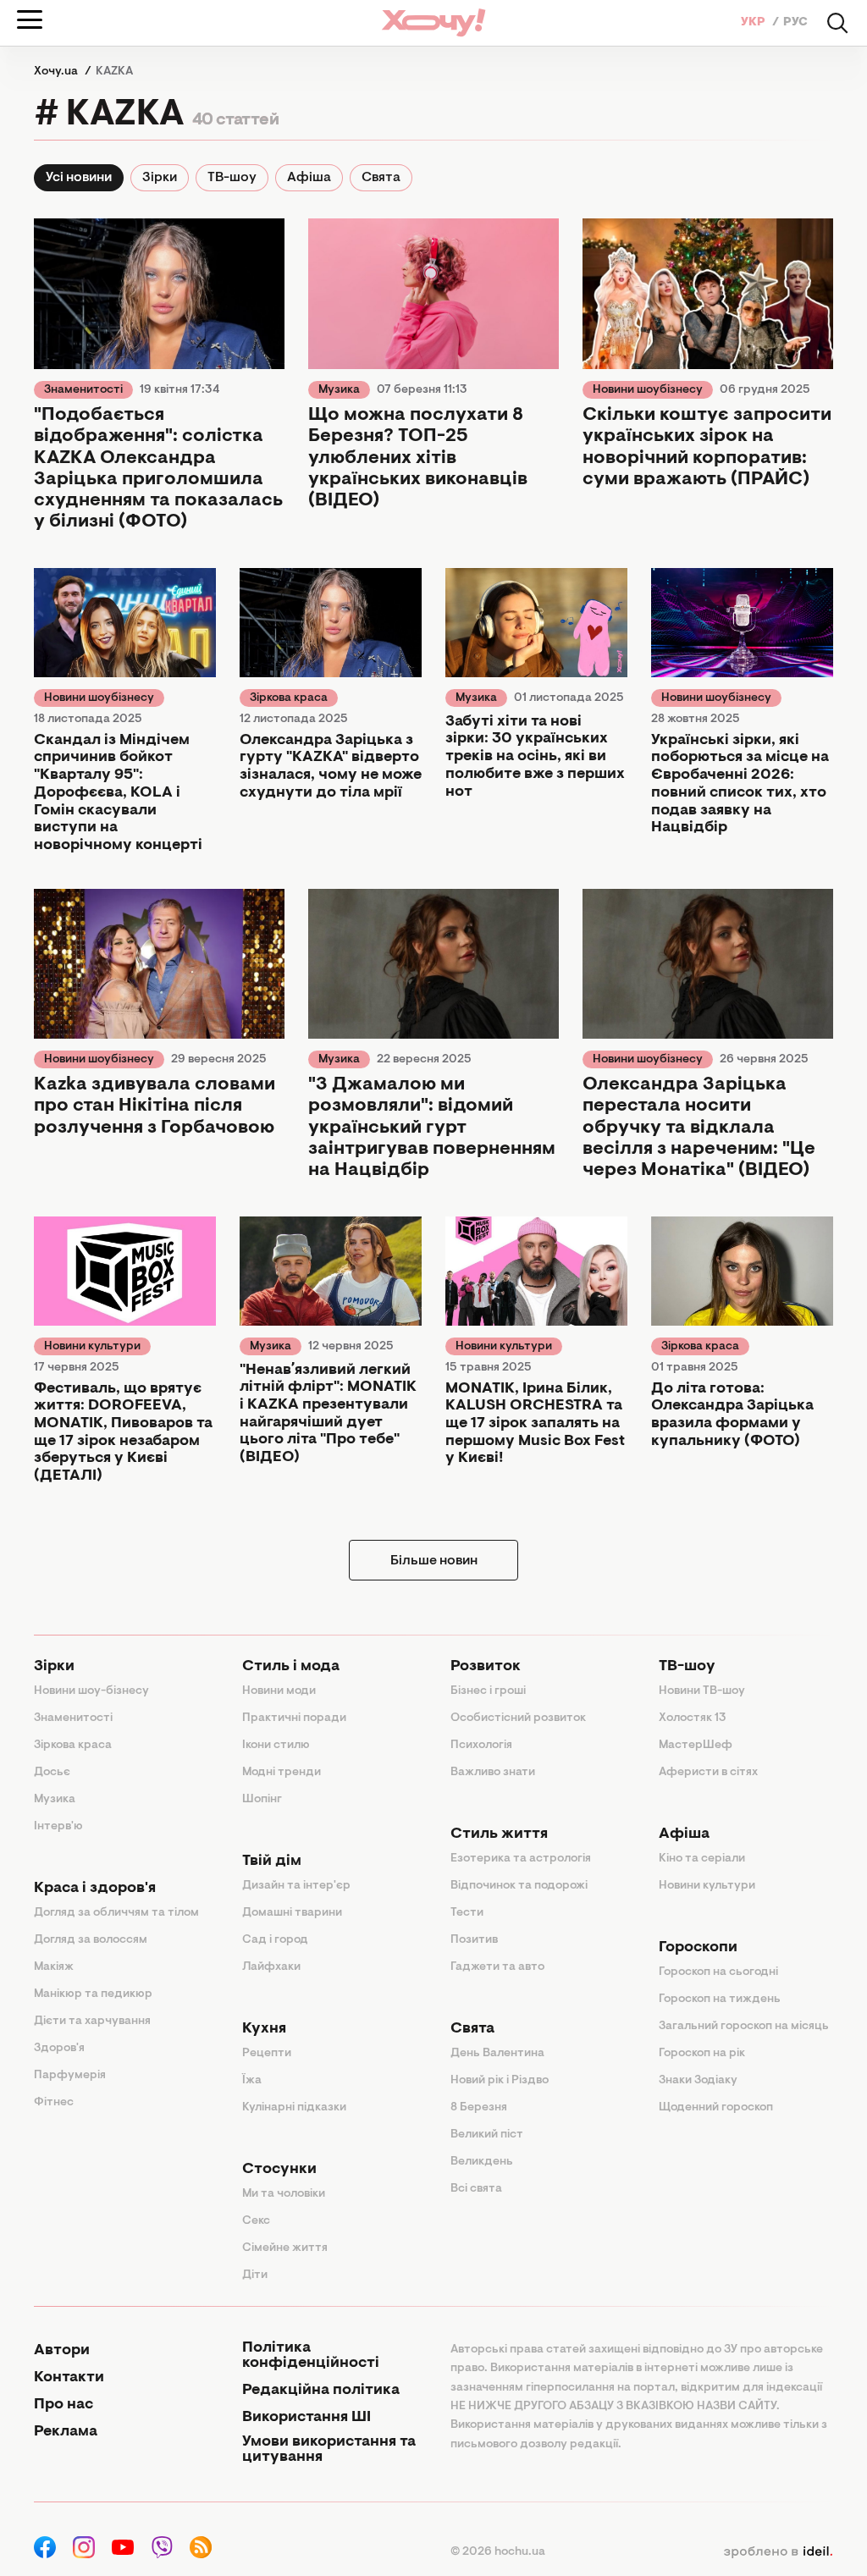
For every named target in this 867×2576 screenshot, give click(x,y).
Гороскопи (698, 1948)
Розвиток (486, 1667)
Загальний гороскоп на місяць (744, 2027)
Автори (62, 2351)
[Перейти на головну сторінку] (433, 22)
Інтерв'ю (58, 1827)
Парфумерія (70, 2076)
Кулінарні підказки (294, 2108)
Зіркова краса (289, 698)
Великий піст (487, 2135)
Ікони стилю (276, 1746)
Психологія (481, 1746)
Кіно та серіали (702, 1859)
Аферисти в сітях (708, 1773)
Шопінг (262, 1800)
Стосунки (279, 2170)
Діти (255, 2275)
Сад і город (275, 1940)
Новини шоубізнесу (648, 390)
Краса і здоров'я (95, 1889)
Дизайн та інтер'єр (296, 1886)
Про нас (64, 2405)
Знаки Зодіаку (698, 2081)
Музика (339, 390)
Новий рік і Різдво (500, 2081)
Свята (381, 178)
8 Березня (479, 2108)
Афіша (309, 178)
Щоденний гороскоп (716, 2108)
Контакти (69, 2378)
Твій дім (272, 1862)
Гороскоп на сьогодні (718, 1972)
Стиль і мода (291, 1667)
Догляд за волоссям (91, 1940)
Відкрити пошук (837, 23)
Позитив (474, 1940)
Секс (256, 2221)
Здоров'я (59, 2049)
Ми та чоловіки (284, 2194)
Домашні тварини (292, 1913)
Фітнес (54, 2103)
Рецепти (267, 2054)
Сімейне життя (285, 2248)
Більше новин (434, 1561)
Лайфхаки (271, 1967)
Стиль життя (499, 1834)
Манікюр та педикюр (93, 1994)
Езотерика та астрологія (521, 1859)
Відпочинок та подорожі (519, 1886)
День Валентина (497, 2054)
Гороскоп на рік (702, 2054)
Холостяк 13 (693, 1718)
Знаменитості (83, 390)
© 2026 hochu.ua (498, 2552)
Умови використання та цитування (329, 2450)
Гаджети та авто (497, 1967)
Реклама (66, 2432)
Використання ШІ (306, 2418)
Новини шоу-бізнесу (91, 1691)
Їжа (252, 2081)
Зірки (160, 178)
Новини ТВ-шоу (702, 1691)
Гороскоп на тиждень (720, 2000)
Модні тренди (282, 1773)
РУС (795, 23)
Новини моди (279, 1691)
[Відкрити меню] (30, 19)
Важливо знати (493, 1773)
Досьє (52, 1773)
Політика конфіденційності (311, 2356)
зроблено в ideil (778, 2552)
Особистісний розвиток (518, 1718)
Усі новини (79, 178)
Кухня (264, 2029)
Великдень (482, 2162)
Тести (467, 1913)
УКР (754, 23)
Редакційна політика (321, 2391)
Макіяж (54, 1967)
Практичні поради (294, 1718)
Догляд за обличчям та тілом (116, 1913)
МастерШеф (696, 1746)
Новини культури (92, 1347)
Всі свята (476, 2189)
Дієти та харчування (92, 2022)
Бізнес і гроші (488, 1691)
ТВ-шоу (232, 178)
